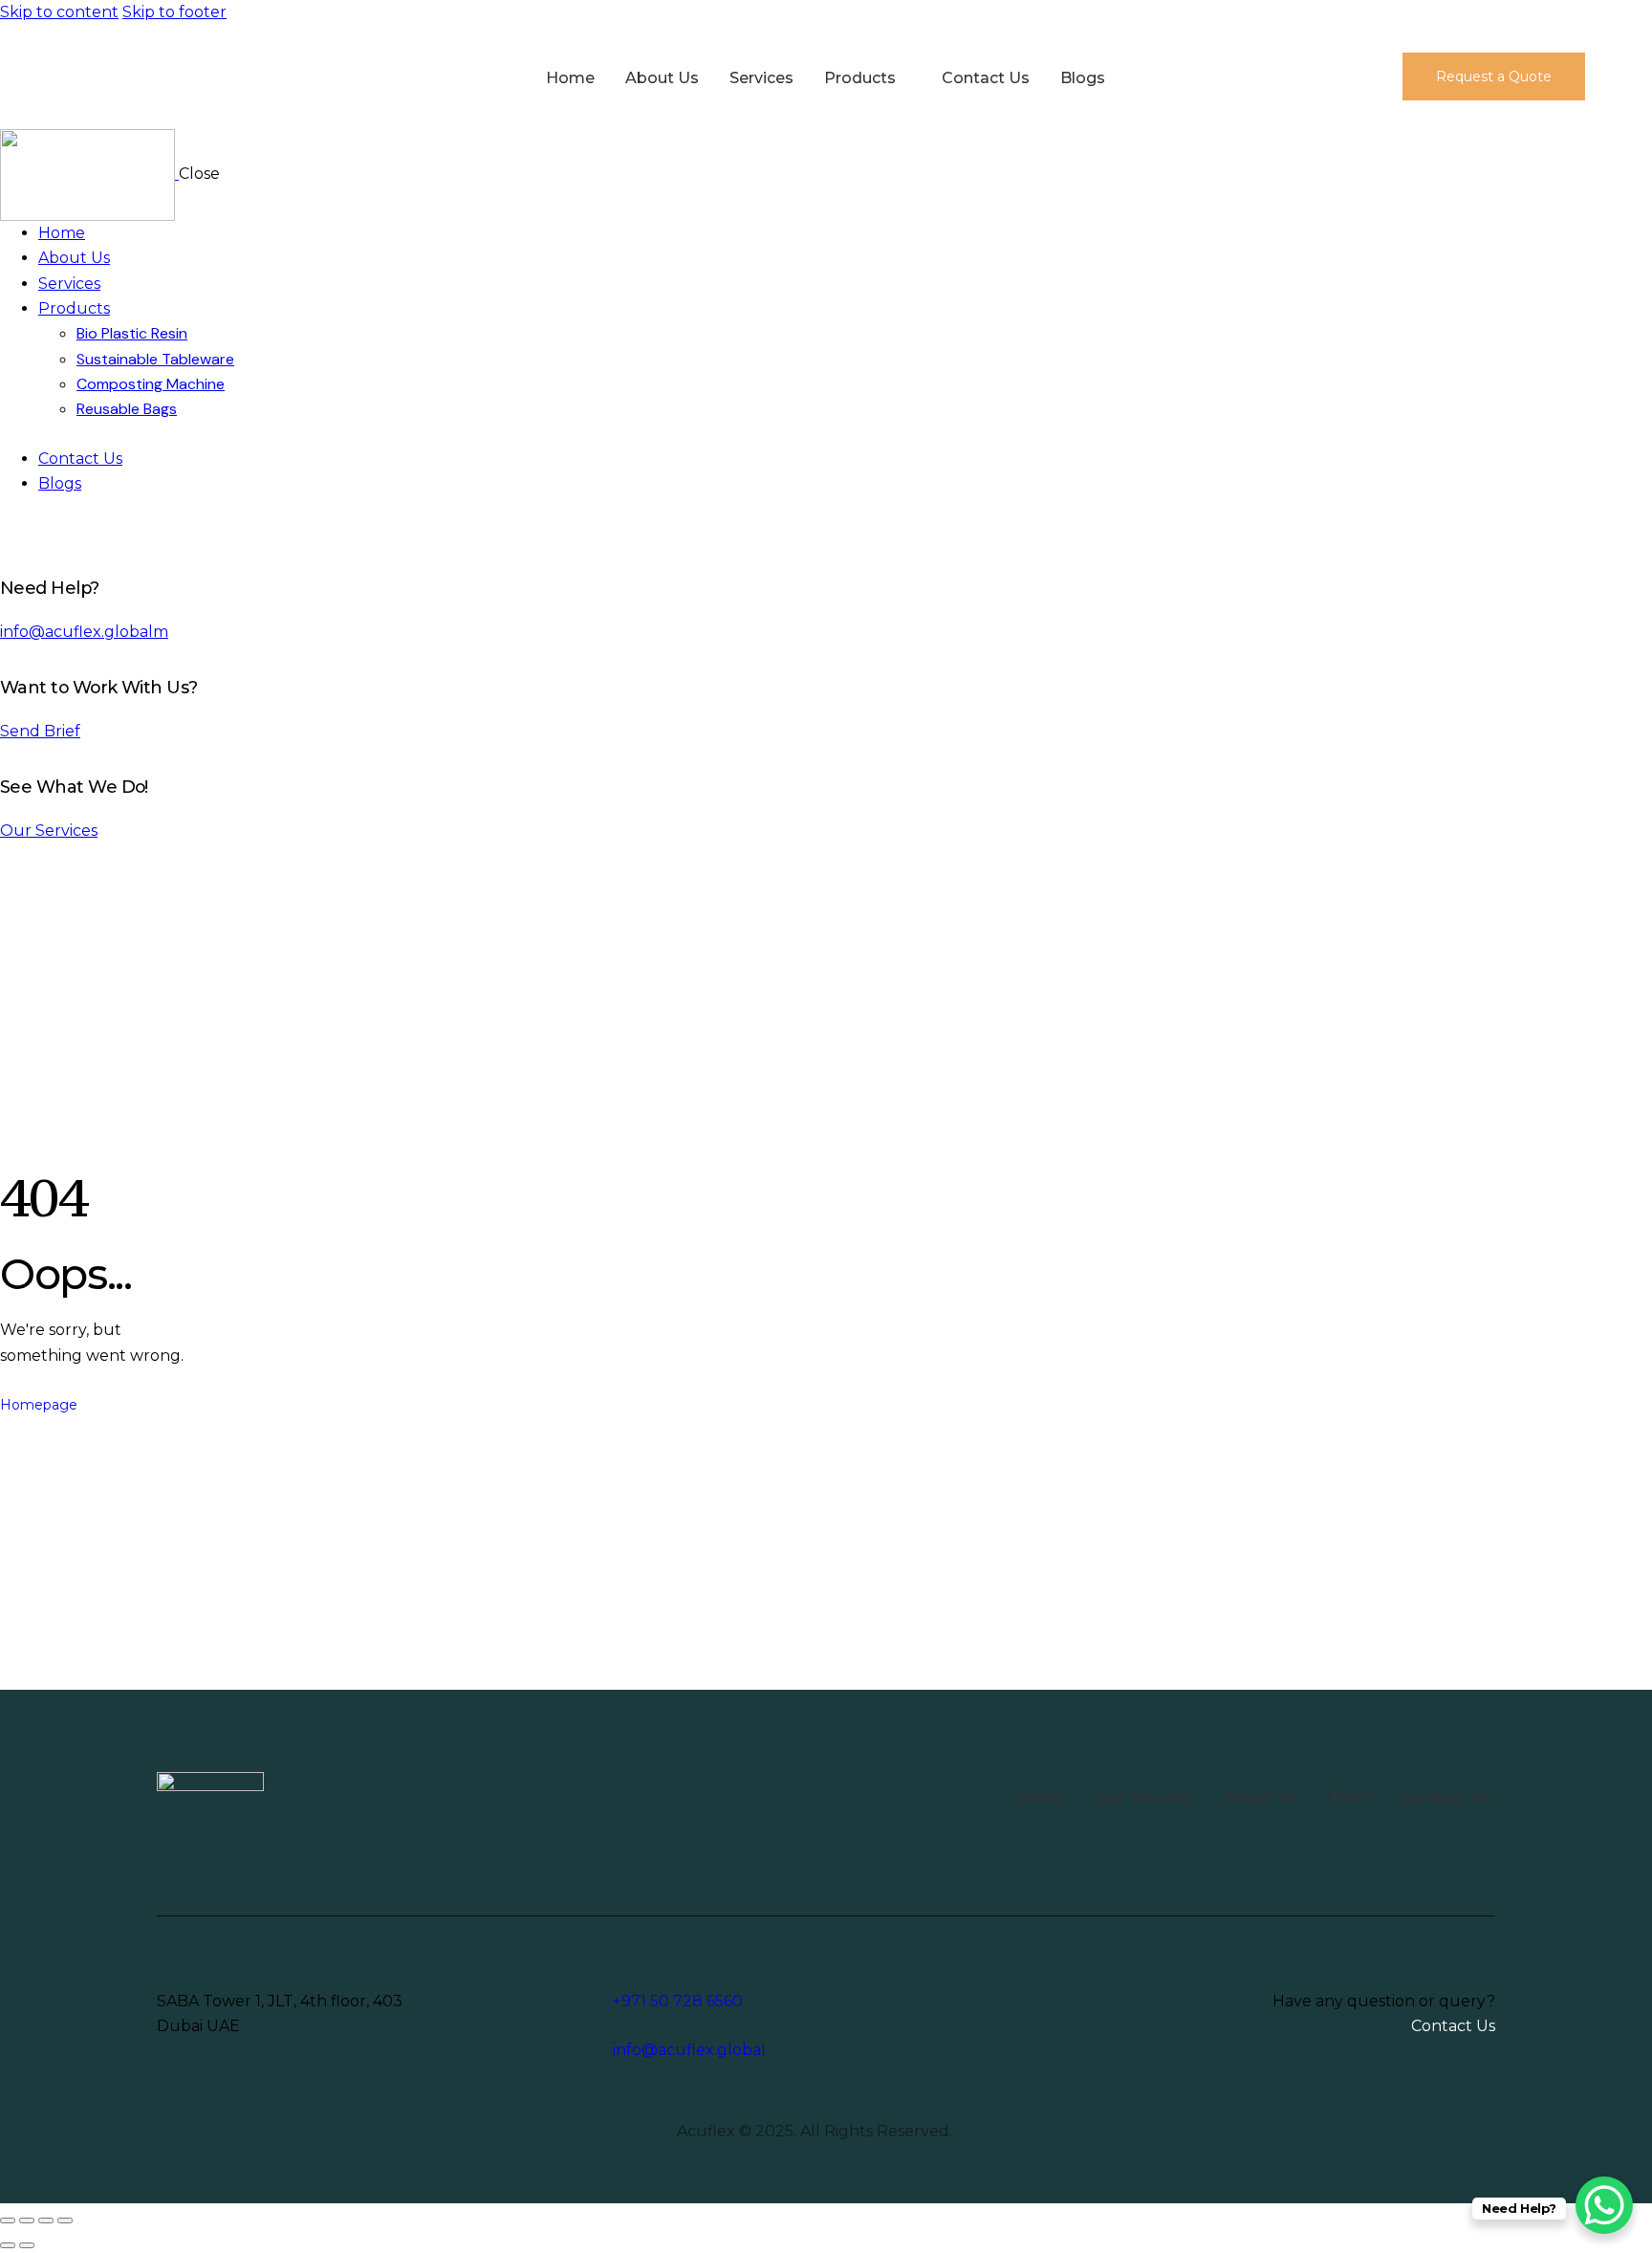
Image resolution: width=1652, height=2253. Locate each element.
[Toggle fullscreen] (27, 2220)
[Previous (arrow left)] (8, 2245)
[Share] (46, 2220)
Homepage (39, 1405)
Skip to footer (174, 12)
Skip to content (59, 12)
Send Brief (40, 731)
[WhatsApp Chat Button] (1604, 2205)
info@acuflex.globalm (84, 632)
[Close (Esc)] (65, 2220)
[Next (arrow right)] (27, 2245)
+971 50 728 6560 (678, 2001)
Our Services (49, 831)
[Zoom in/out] (8, 2220)
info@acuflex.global (689, 2050)
